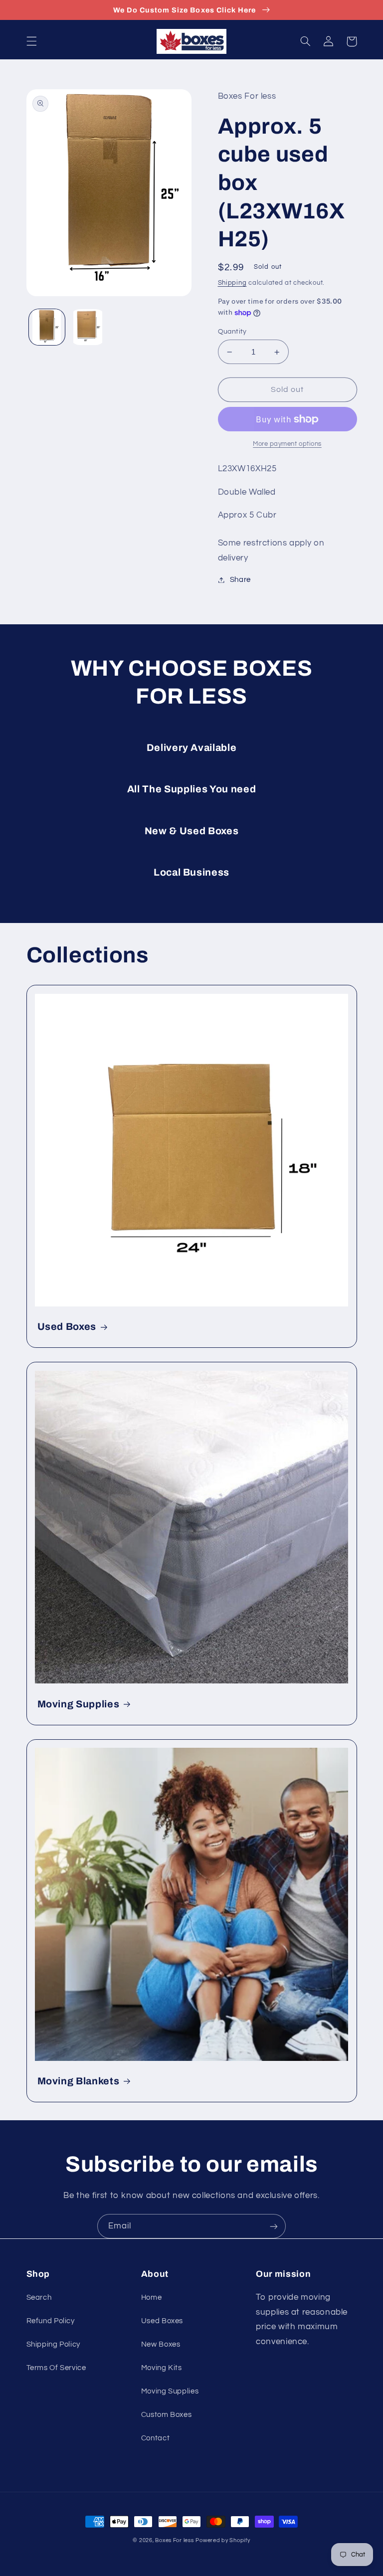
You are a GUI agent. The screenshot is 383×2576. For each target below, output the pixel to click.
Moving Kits (162, 2368)
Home (152, 2298)
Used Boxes (67, 1327)
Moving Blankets (79, 2081)
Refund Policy (51, 2321)
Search (39, 2298)
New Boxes (161, 2344)
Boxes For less (174, 2540)
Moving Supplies (79, 1704)
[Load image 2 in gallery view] (88, 327)
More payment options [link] (287, 444)
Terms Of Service (56, 2368)
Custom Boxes (167, 2415)
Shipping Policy (53, 2344)
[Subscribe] (274, 2226)
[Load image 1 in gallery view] (47, 327)
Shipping (232, 283)
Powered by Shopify (223, 2540)
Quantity (232, 332)
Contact (155, 2438)
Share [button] (240, 580)
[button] (31, 41)
